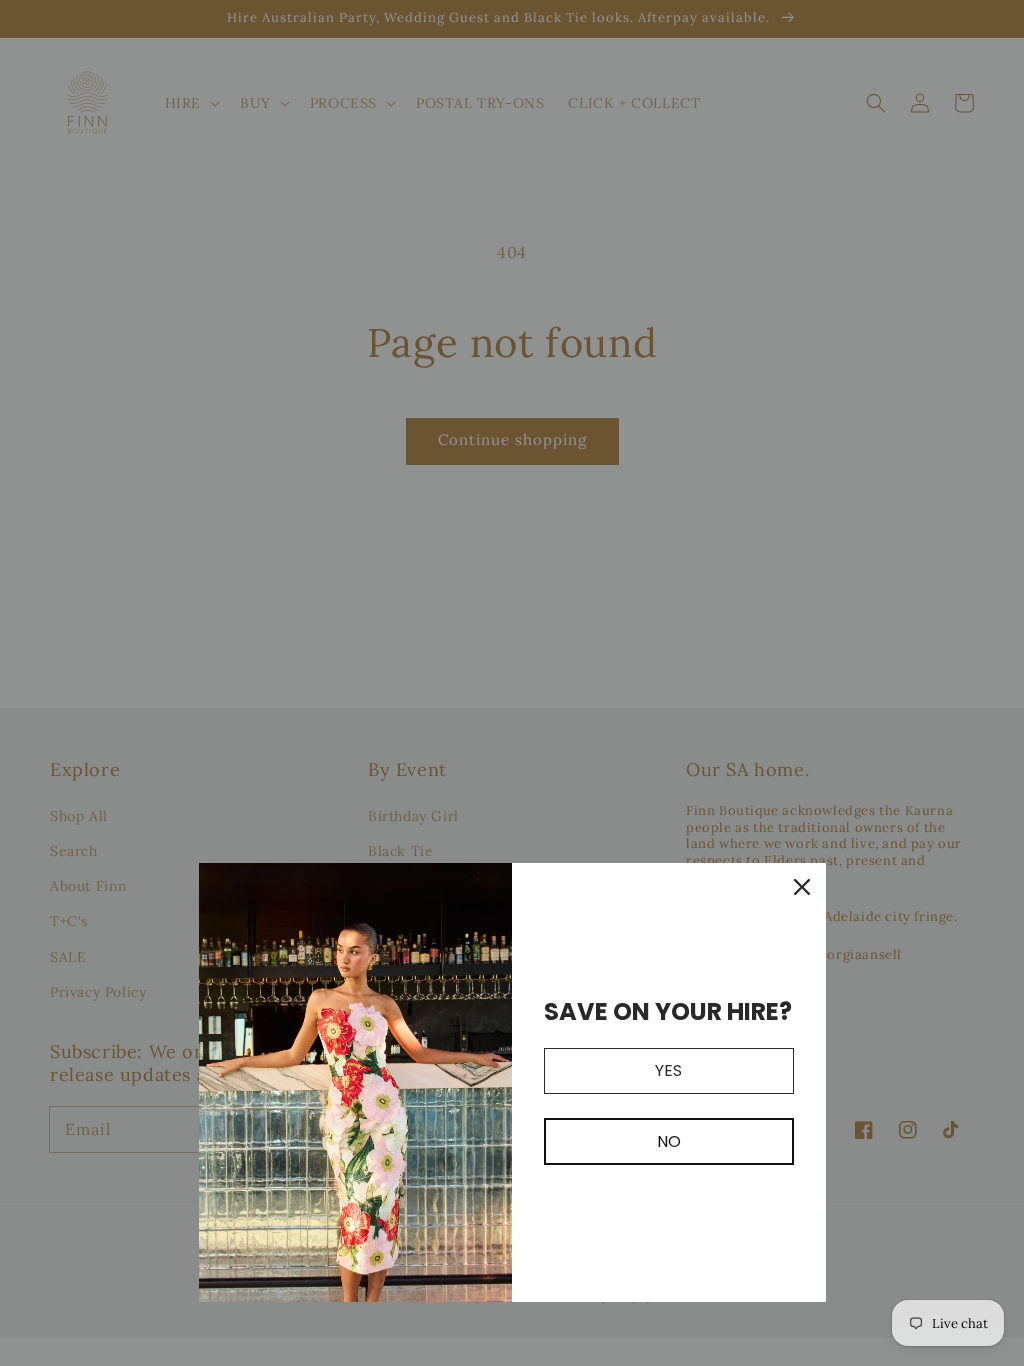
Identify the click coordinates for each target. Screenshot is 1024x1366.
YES (668, 1070)
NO (669, 1141)
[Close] (802, 887)
